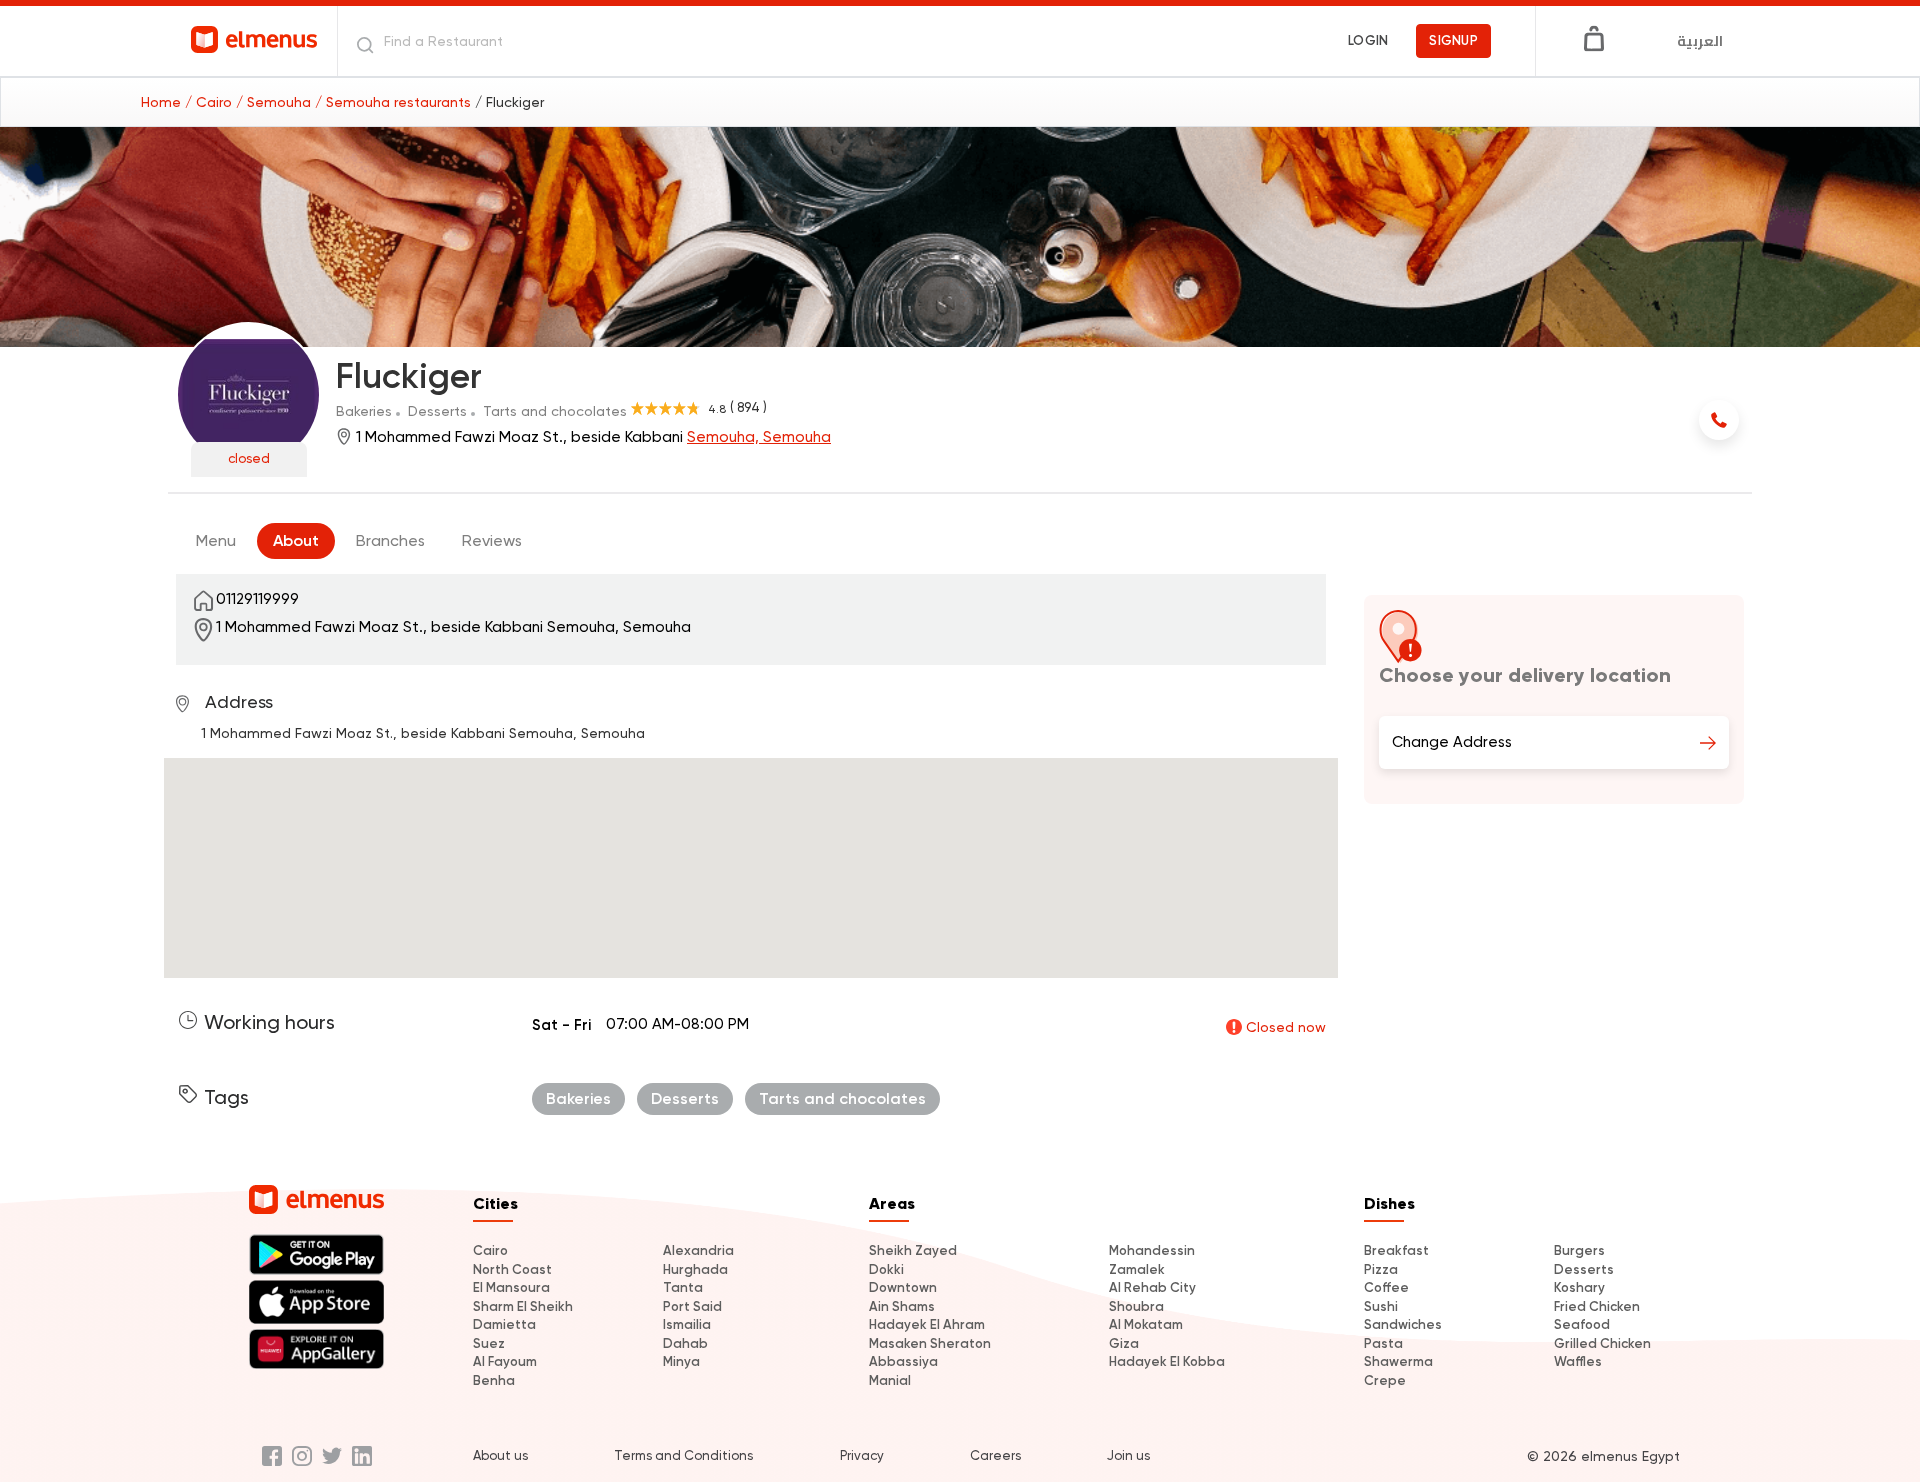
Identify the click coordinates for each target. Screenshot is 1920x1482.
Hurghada (695, 1269)
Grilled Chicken (1602, 1343)
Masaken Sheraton (930, 1343)
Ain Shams (902, 1306)
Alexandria (698, 1250)
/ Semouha (275, 102)
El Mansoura (511, 1287)
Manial (890, 1380)
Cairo (490, 1250)
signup (1453, 40)
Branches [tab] (390, 540)
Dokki (886, 1269)
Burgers (1579, 1250)
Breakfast (1396, 1250)
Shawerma (1398, 1361)
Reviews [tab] (492, 540)
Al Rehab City (1152, 1287)
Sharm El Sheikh (523, 1306)
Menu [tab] (216, 540)
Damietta (504, 1324)
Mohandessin (1152, 1250)
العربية (1700, 41)
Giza (1124, 1343)
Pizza (1381, 1269)
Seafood (1582, 1324)
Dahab (685, 1343)
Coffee (1386, 1287)
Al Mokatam (1146, 1324)
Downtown (903, 1287)
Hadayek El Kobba (1167, 1361)
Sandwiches (1403, 1324)
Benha (494, 1380)
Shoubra (1136, 1306)
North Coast (512, 1269)
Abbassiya (903, 1361)
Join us (1128, 1455)
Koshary (1579, 1287)
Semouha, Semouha (759, 437)
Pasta (1383, 1343)
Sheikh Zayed (913, 1250)
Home (163, 102)
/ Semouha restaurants (395, 102)
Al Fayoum (505, 1361)
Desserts (1584, 1269)
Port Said (692, 1306)
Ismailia (687, 1324)
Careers (995, 1455)
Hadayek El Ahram (927, 1324)
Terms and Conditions (683, 1455)
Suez (489, 1343)
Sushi (1381, 1306)
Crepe (1385, 1380)
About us (500, 1455)
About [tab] (296, 540)
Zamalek (1137, 1269)
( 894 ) (748, 407)
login (1368, 40)
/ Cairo (210, 102)
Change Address (1452, 742)
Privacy (862, 1455)
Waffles (1578, 1361)
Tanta (683, 1287)
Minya (681, 1361)
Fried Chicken (1597, 1306)
